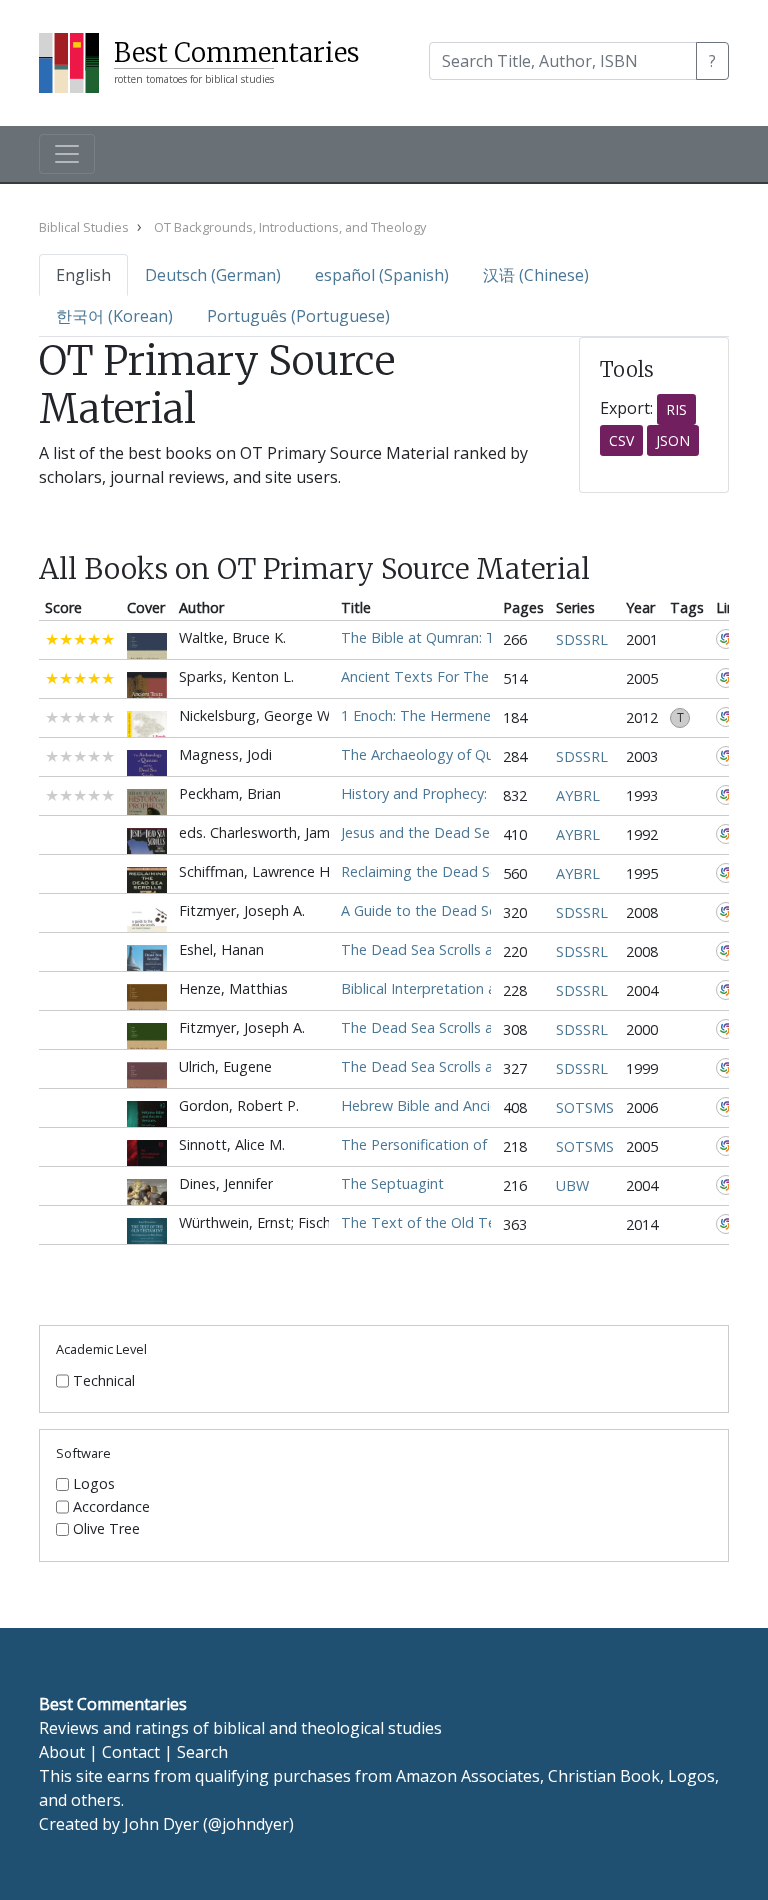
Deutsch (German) (213, 275)
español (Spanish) (382, 275)
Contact (131, 1752)
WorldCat (726, 639)
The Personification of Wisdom (443, 1144)
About (62, 1752)
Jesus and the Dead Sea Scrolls (442, 832)
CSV (621, 440)
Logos (94, 1484)
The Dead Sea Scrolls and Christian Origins (481, 1027)
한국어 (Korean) (114, 316)
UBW (572, 1185)
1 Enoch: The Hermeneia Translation (461, 715)
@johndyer (248, 1824)
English (83, 275)
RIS (676, 409)
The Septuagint (392, 1183)
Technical (104, 1381)
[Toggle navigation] (67, 154)
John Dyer (161, 1824)
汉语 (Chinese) (536, 275)
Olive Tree (106, 1529)
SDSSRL (582, 639)
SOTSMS (585, 1107)
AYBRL (578, 795)
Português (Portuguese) (298, 316)
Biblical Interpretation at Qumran (450, 988)
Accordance (111, 1507)
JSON (673, 440)
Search (202, 1752)
